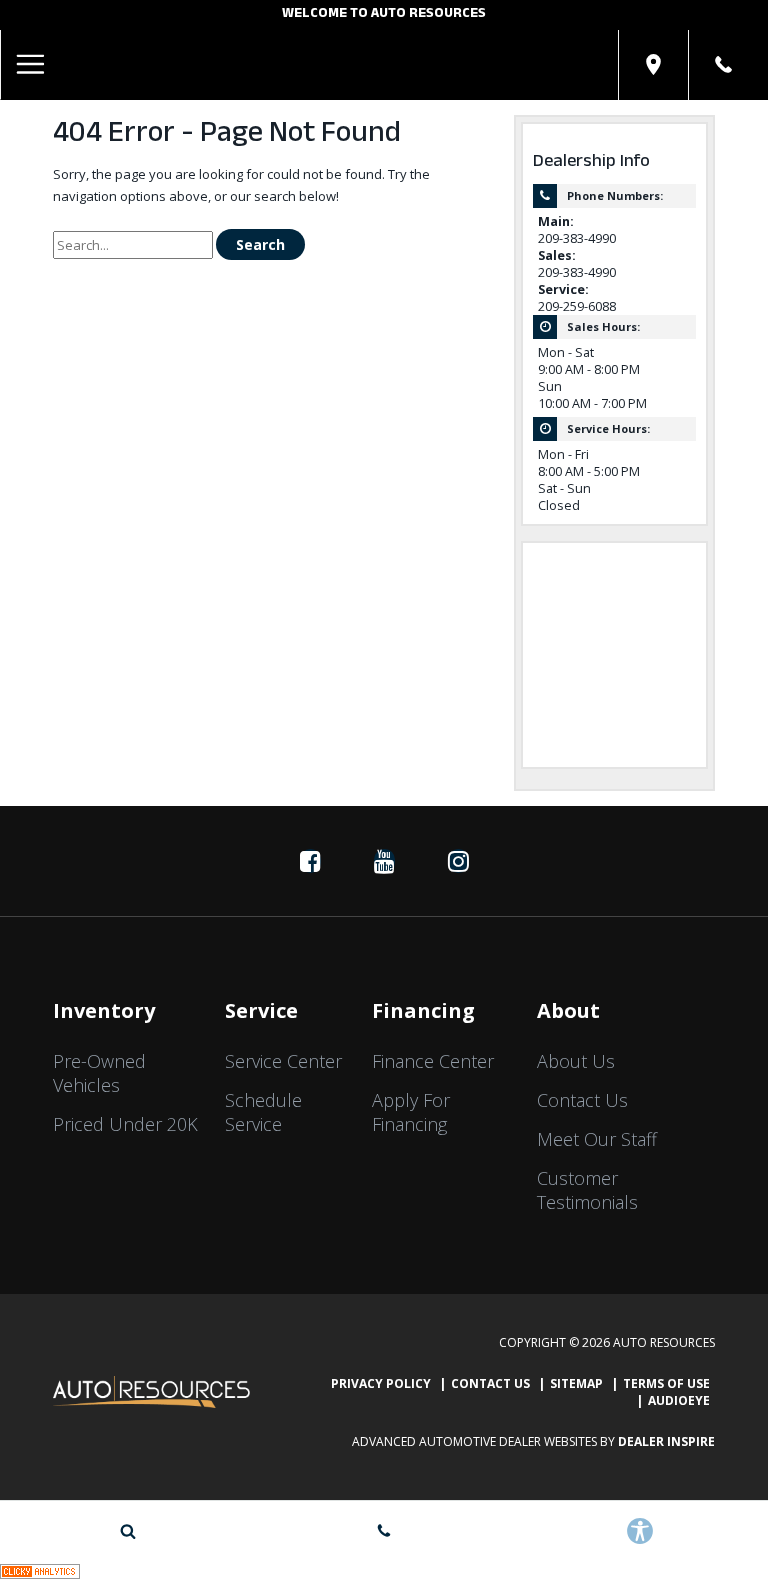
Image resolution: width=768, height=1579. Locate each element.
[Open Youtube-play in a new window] (384, 861)
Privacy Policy (381, 1383)
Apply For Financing (411, 1112)
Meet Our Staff (597, 1139)
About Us (576, 1061)
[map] (653, 64)
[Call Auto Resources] (723, 64)
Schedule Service (263, 1112)
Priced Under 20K (125, 1124)
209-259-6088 (577, 306)
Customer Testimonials (587, 1190)
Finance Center (433, 1061)
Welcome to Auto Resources (384, 15)
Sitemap (576, 1383)
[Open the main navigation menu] (30, 65)
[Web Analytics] (40, 1569)
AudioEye (679, 1400)
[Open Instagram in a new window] (458, 861)
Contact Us (582, 1100)
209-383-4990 (577, 238)
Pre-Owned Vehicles (99, 1073)
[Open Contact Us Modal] (384, 1531)
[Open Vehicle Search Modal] (128, 1531)
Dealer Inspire (666, 1441)
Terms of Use (666, 1383)
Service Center (283, 1061)
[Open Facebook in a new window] (310, 861)
